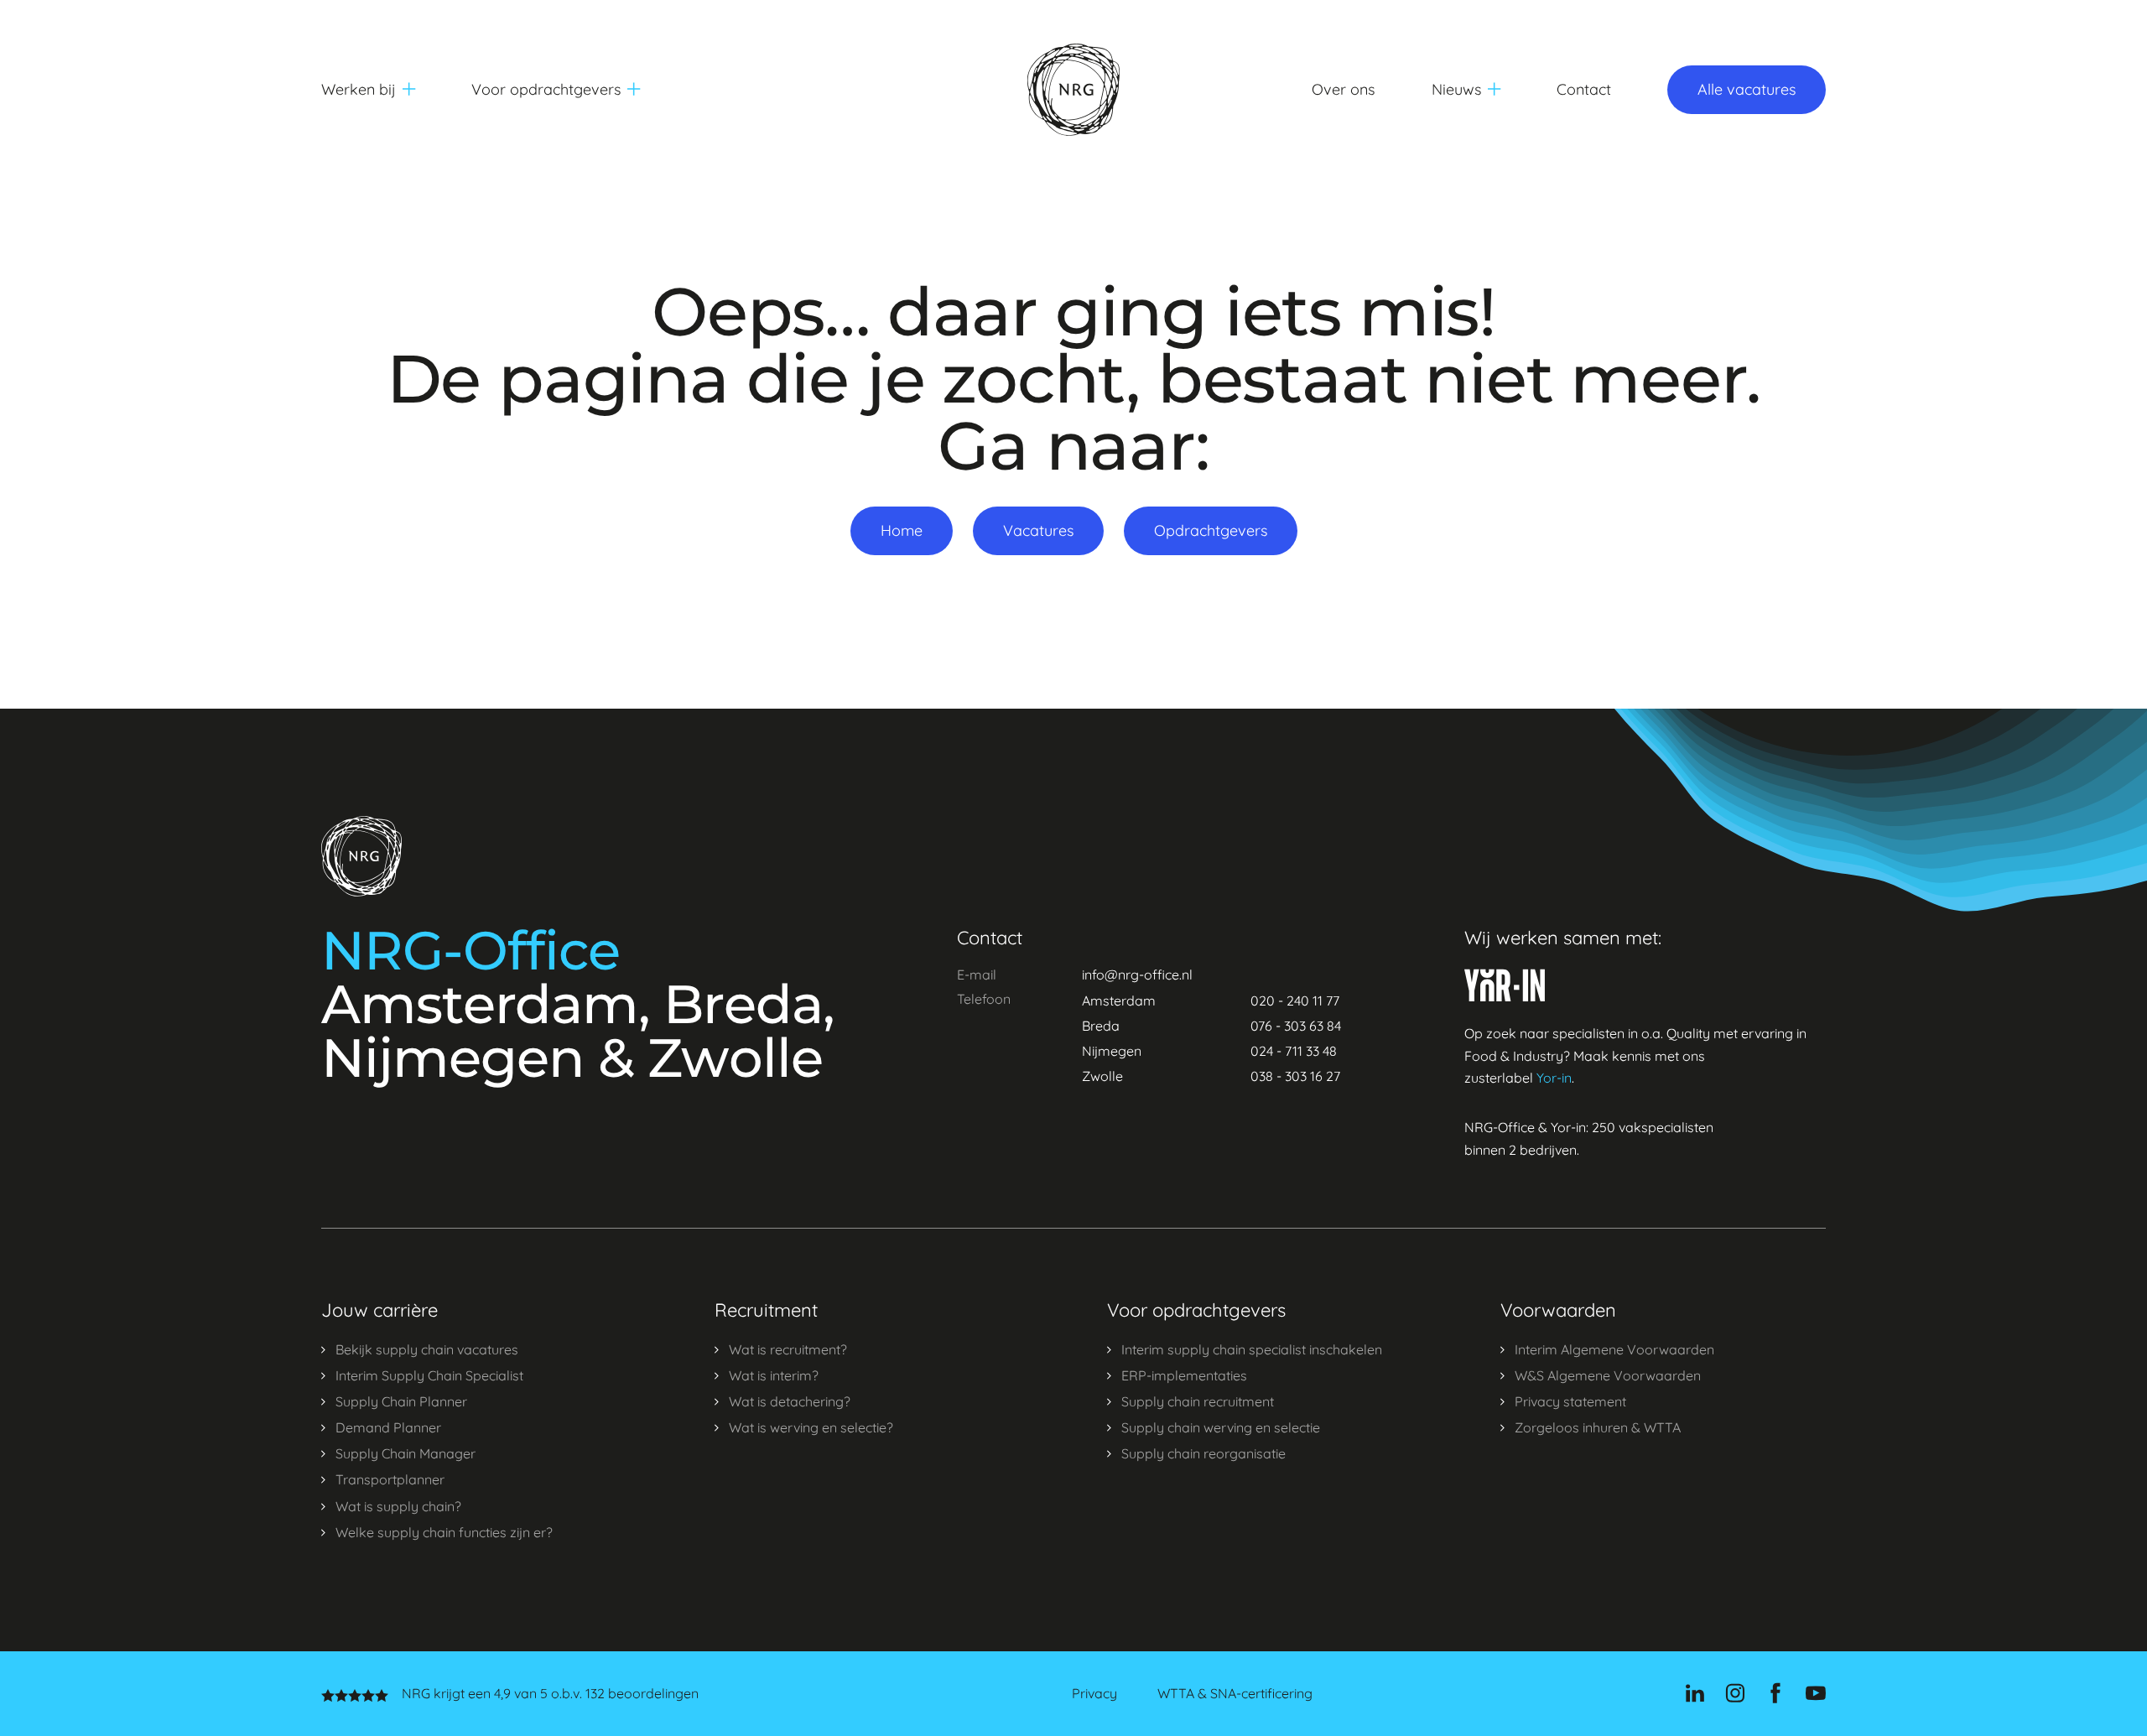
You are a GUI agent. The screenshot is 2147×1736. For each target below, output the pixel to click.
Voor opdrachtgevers (546, 89)
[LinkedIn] (1695, 1693)
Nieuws (1456, 89)
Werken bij (359, 89)
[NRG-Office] (1073, 90)
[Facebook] (1775, 1693)
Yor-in (1554, 1078)
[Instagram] (1735, 1693)
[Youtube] (1816, 1693)
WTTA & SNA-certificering (1235, 1694)
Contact (1584, 89)
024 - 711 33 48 (1294, 1051)
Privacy (1094, 1694)
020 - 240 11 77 (1295, 1001)
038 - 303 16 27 (1295, 1076)
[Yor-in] (1505, 985)
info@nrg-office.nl (1137, 975)
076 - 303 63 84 (1296, 1026)
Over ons (1343, 89)
